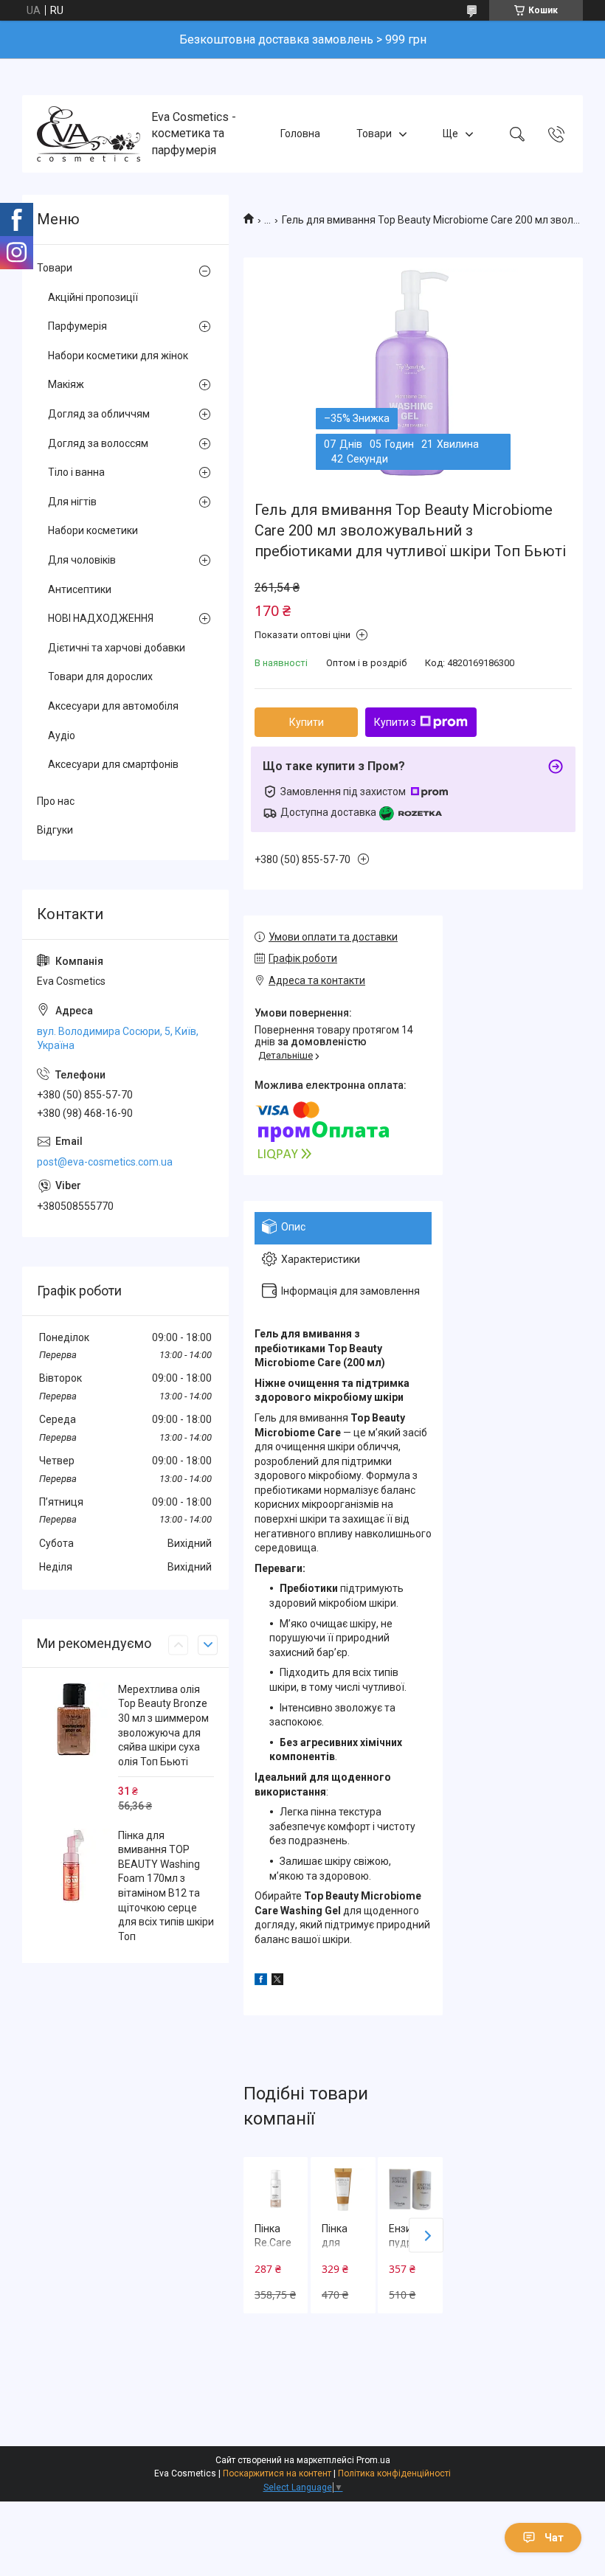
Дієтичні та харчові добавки (117, 648)
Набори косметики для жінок (118, 356)
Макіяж (66, 384)
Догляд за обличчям (99, 414)
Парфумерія (77, 326)
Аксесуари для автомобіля (113, 706)
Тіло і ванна (76, 472)
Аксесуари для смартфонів (113, 764)
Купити (307, 722)
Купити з (395, 722)
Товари (374, 134)
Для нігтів (72, 502)
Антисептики (80, 589)
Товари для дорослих (100, 676)
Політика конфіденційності (394, 2473)
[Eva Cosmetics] (89, 134)
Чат (554, 2538)
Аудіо (62, 735)
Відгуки (55, 830)
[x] (277, 1981)
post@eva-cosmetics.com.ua (105, 1162)
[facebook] (261, 1981)
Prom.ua (373, 2460)
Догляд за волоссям (98, 443)
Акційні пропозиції (93, 297)
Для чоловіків (82, 560)
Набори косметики (93, 530)
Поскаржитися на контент (277, 2473)
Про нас (56, 801)
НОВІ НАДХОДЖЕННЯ (101, 618)
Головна (300, 134)
